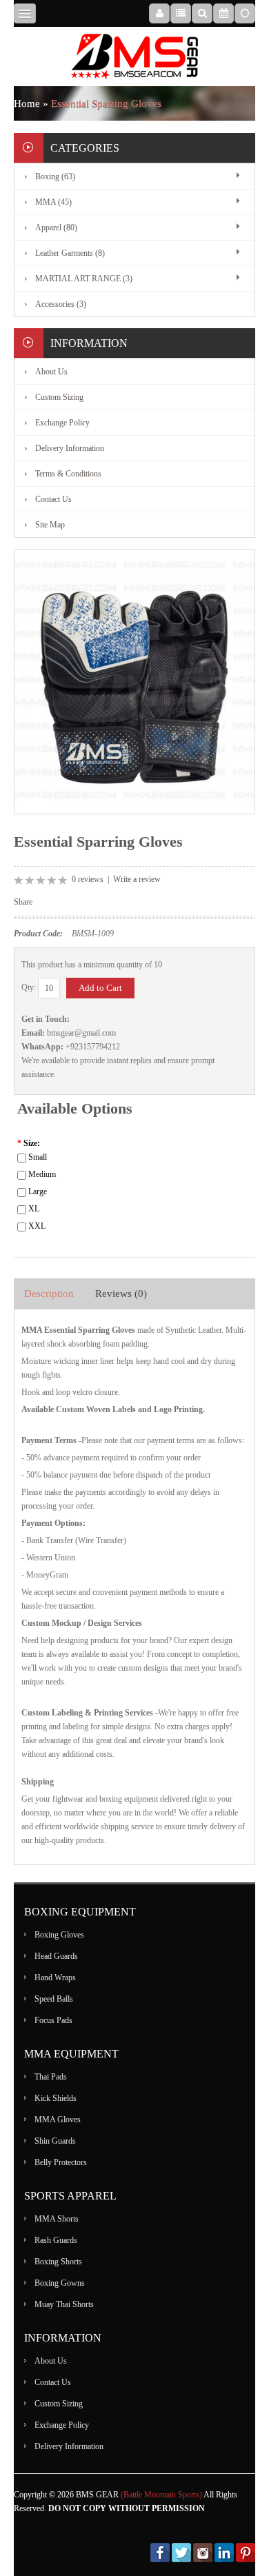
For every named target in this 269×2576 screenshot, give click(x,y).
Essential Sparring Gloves (106, 103)
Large (38, 1191)
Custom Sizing (59, 397)
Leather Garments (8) (70, 253)
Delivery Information (70, 448)
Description (49, 1294)
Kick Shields (56, 2098)
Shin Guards (55, 2141)
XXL (37, 1226)
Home (27, 103)
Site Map (50, 525)
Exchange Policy (62, 423)
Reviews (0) (121, 1294)
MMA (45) (53, 202)
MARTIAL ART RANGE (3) (84, 279)
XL (34, 1209)
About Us (51, 372)
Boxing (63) (55, 177)
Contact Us (53, 499)
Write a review (137, 879)
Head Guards (56, 1956)
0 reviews (88, 879)
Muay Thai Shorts (64, 2304)
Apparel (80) (56, 228)
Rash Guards (56, 2240)
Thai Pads (51, 2077)
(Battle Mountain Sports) (162, 2495)
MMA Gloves (58, 2120)
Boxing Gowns (60, 2283)
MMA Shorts (57, 2219)
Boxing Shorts (58, 2262)
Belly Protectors (61, 2162)
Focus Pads (53, 2020)
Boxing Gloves (59, 1935)
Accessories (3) (61, 304)
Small (38, 1157)
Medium (42, 1174)
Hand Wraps (55, 1978)
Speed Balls (54, 1999)
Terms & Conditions (68, 474)
